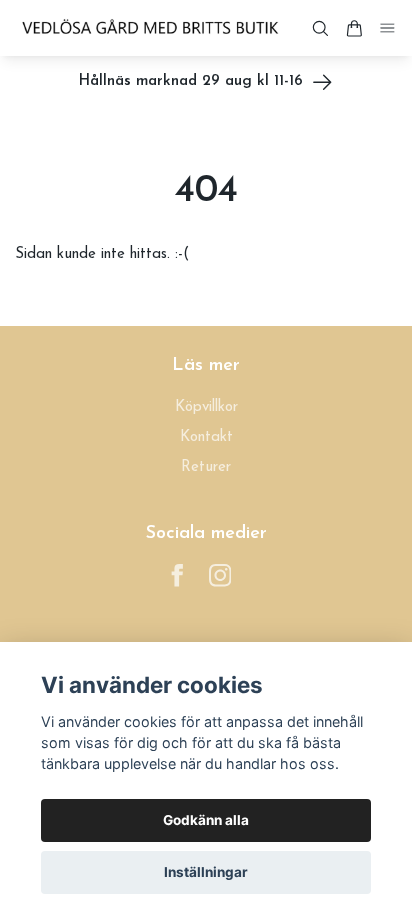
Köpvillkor (206, 407)
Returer (206, 467)
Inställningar (206, 872)
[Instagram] (220, 575)
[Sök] (320, 28)
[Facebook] (177, 575)
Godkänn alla (206, 820)
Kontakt (206, 437)
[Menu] (388, 28)
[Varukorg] (354, 28)
